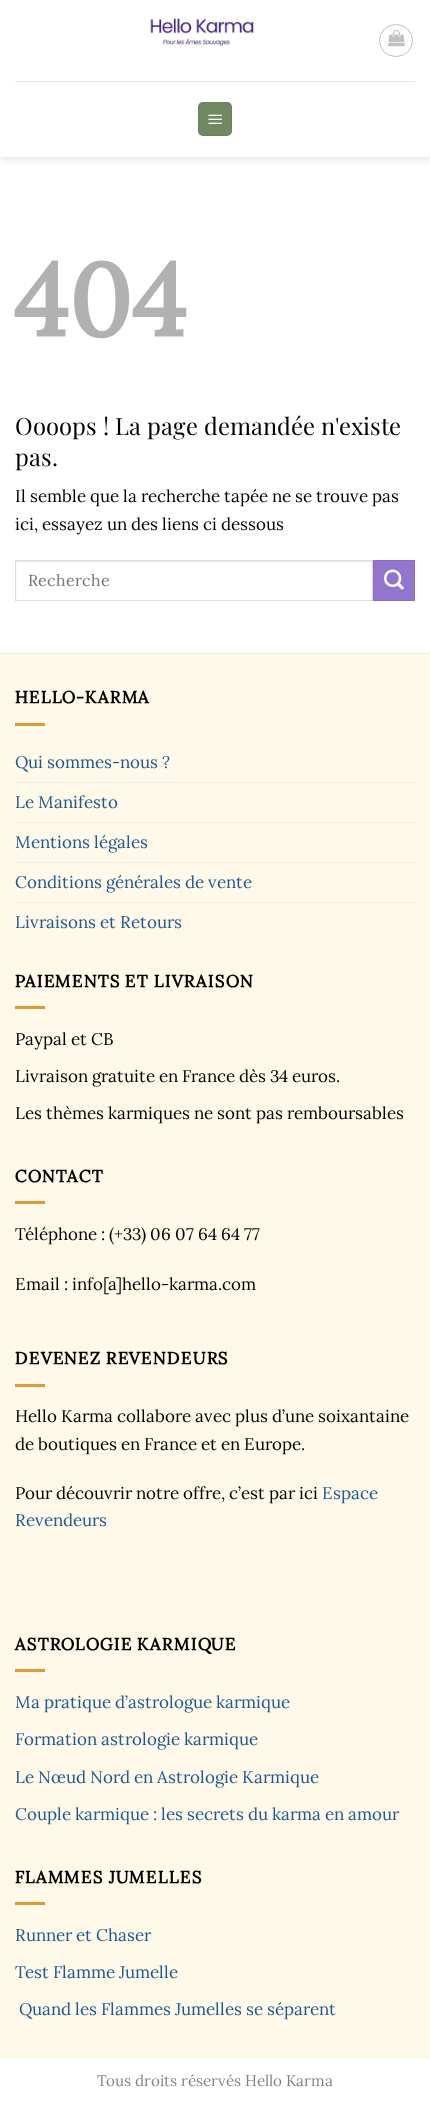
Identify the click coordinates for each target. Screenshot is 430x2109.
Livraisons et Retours (98, 922)
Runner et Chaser (83, 1935)
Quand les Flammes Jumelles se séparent (177, 2009)
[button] (396, 41)
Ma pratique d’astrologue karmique (152, 1702)
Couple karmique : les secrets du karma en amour (207, 1814)
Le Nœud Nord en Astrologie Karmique (167, 1777)
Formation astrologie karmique (136, 1739)
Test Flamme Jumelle (96, 1972)
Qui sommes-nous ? (92, 762)
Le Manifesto (66, 802)
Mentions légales (81, 842)
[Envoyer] (394, 580)
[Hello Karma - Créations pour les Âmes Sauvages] (196, 40)
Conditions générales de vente (133, 882)
